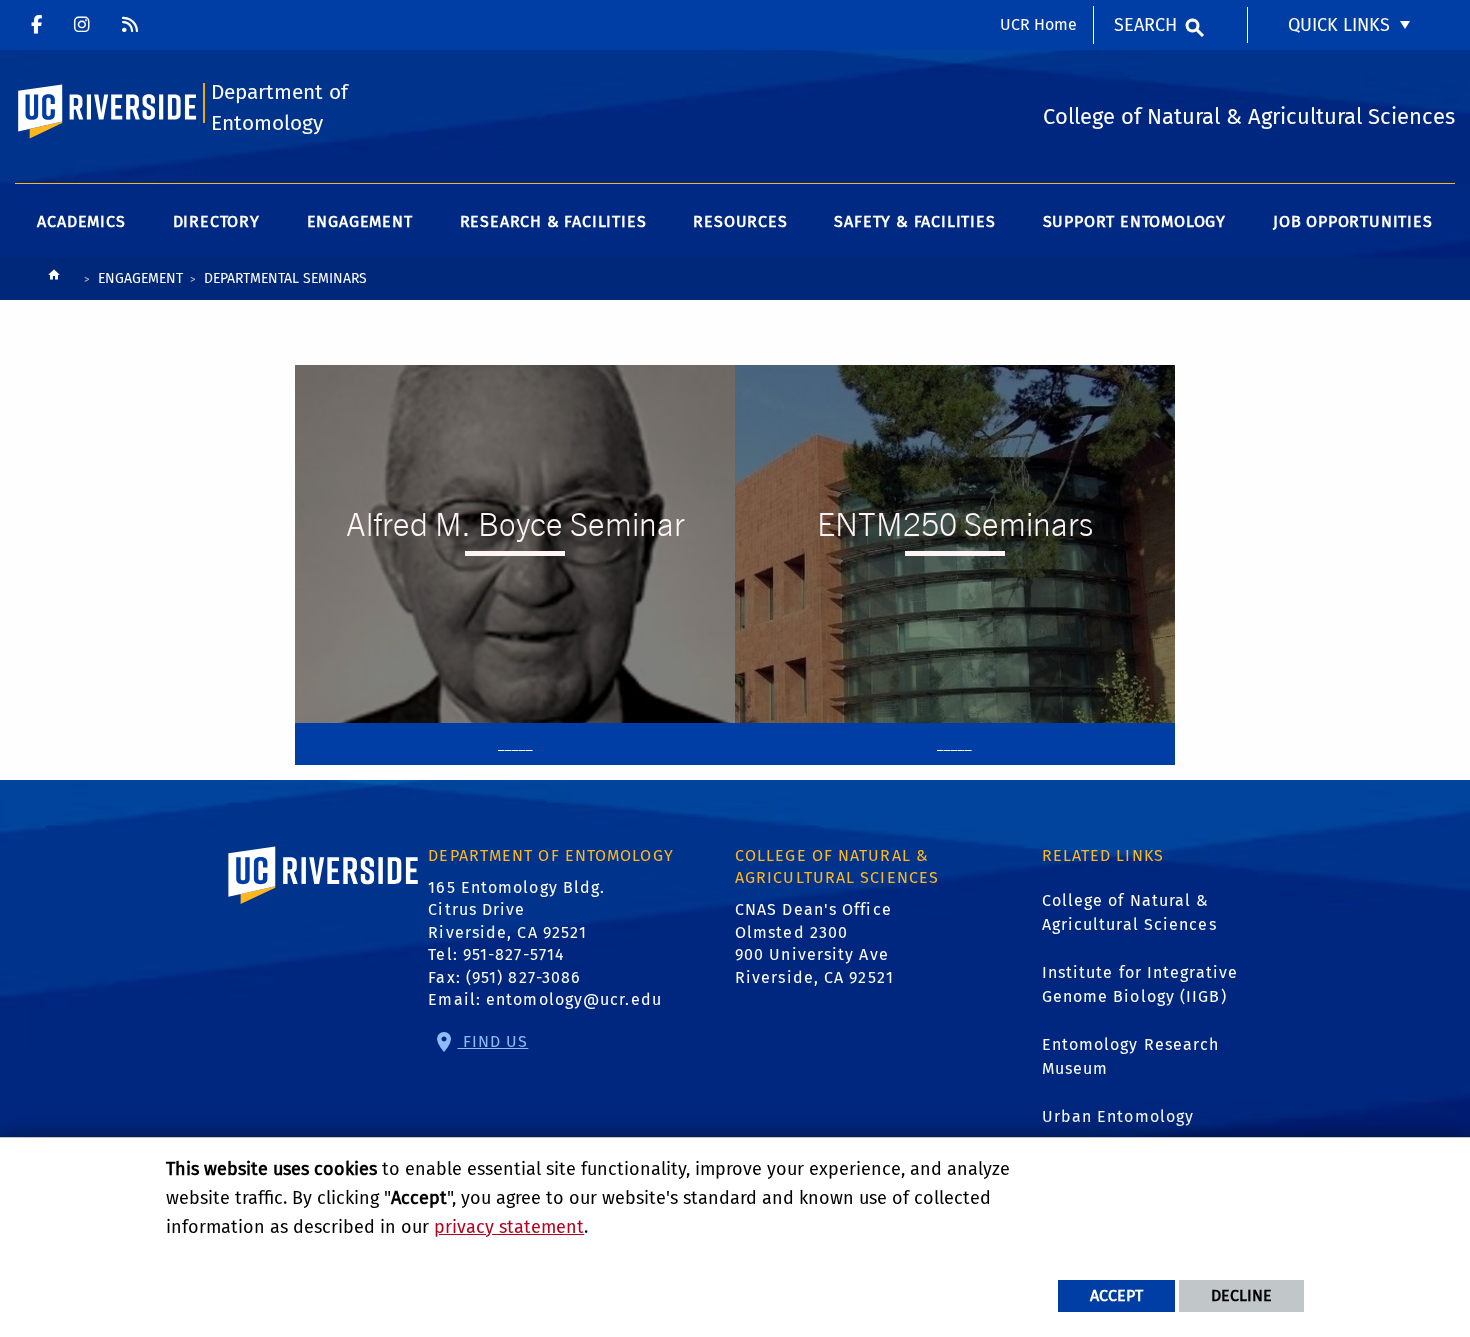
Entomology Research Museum (1131, 1056)
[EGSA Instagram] (130, 25)
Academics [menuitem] (81, 221)
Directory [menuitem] (216, 221)
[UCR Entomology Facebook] (36, 25)
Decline (1241, 1295)
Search (1145, 25)
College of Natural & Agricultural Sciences (1129, 912)
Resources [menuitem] (740, 221)
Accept (1116, 1295)
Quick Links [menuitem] (1339, 25)
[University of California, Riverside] (324, 903)
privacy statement (509, 1227)
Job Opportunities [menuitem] (1353, 221)
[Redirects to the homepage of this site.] (54, 279)
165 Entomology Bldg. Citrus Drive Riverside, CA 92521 (516, 910)
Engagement (140, 278)
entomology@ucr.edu (574, 999)
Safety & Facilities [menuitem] (914, 221)
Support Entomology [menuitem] (1134, 221)
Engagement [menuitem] (360, 221)
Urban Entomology (1118, 1116)
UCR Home (1038, 24)
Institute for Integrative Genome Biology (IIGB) (1140, 984)
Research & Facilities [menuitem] (553, 221)
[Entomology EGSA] (82, 25)
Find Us (493, 1041)
